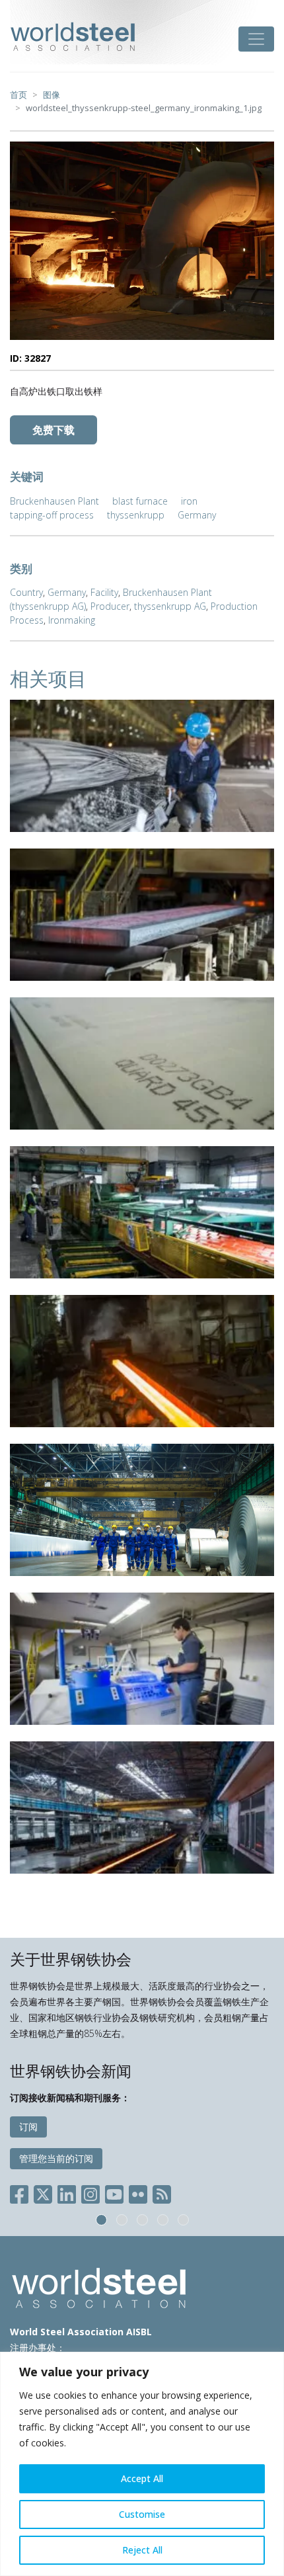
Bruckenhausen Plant (54, 501)
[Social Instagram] (90, 2191)
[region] (142, 2464)
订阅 (28, 2127)
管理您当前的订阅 (56, 2158)
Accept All (142, 2478)
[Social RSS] (162, 2191)
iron (189, 501)
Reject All (142, 2550)
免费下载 (53, 430)
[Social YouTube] (114, 2191)
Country (26, 592)
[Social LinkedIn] (67, 2191)
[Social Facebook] (22, 2191)
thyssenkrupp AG (170, 606)
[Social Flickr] (138, 2191)
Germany (197, 515)
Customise (142, 2514)
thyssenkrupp (136, 515)
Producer (110, 606)
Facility (104, 592)
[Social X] (43, 2191)
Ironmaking (72, 620)
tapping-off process (52, 515)
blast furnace (140, 501)
